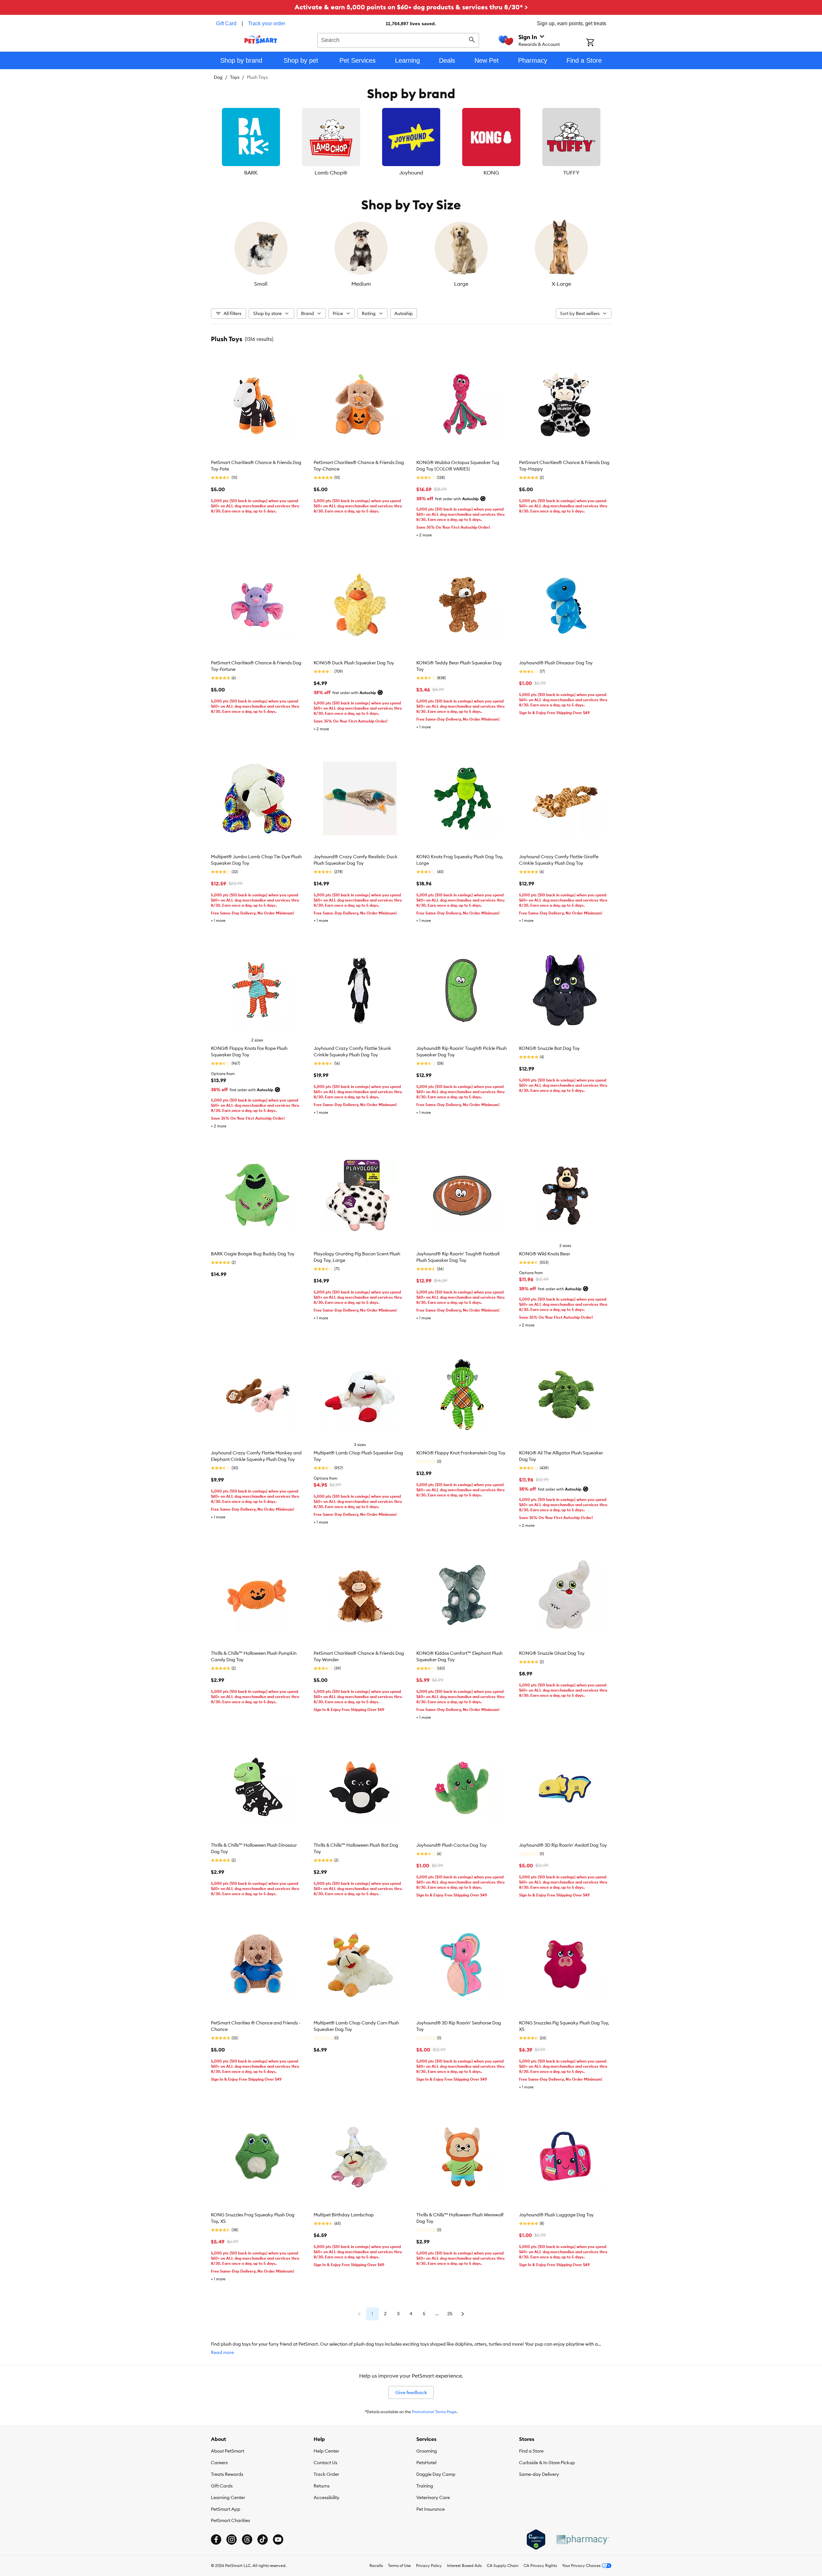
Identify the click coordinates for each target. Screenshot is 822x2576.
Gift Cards (222, 2486)
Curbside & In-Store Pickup (547, 2463)
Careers (219, 2463)
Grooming (427, 2451)
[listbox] (411, 142)
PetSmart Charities (230, 2520)
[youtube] (278, 2539)
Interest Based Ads (464, 2565)
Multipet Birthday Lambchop (344, 2215)
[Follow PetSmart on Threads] (247, 2539)
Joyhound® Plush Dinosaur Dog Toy (556, 663)
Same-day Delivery (539, 2474)
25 (450, 2314)
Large (461, 284)
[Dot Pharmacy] (582, 2540)
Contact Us (325, 2463)
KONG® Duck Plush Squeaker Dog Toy (354, 663)
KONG (491, 173)
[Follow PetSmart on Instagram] (232, 2539)
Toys (235, 77)
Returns (322, 2486)
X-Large (561, 284)
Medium (361, 284)
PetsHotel (426, 2463)
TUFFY (571, 173)
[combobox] (398, 39)
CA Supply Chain (503, 2565)
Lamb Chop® (331, 173)
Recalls (376, 2565)
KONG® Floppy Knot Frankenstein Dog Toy (461, 1453)
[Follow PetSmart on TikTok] (263, 2539)
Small (261, 284)
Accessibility (327, 2497)
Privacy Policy (429, 2565)
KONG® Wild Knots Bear (545, 1254)
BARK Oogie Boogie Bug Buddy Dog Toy (253, 1254)
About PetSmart (228, 2451)
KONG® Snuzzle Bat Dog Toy (549, 1048)
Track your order (267, 23)
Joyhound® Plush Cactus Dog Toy (452, 1845)
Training (425, 2486)
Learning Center (228, 2497)
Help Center (326, 2451)
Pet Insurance (431, 2509)
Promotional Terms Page (434, 2412)
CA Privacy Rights (540, 2565)
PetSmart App (226, 2509)
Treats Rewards (227, 2474)
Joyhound (411, 173)
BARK (251, 173)
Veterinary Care (433, 2497)
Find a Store (531, 2451)
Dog (218, 77)
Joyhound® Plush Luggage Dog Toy (556, 2215)
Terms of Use (399, 2565)
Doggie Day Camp (436, 2474)
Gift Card (226, 23)
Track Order (326, 2474)
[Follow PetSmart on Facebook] (216, 2539)
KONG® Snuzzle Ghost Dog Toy (552, 1653)
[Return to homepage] (261, 39)
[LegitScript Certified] (536, 2539)
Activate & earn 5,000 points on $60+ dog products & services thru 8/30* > (411, 7)
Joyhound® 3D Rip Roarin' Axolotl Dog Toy (563, 1845)
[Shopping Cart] (599, 43)
